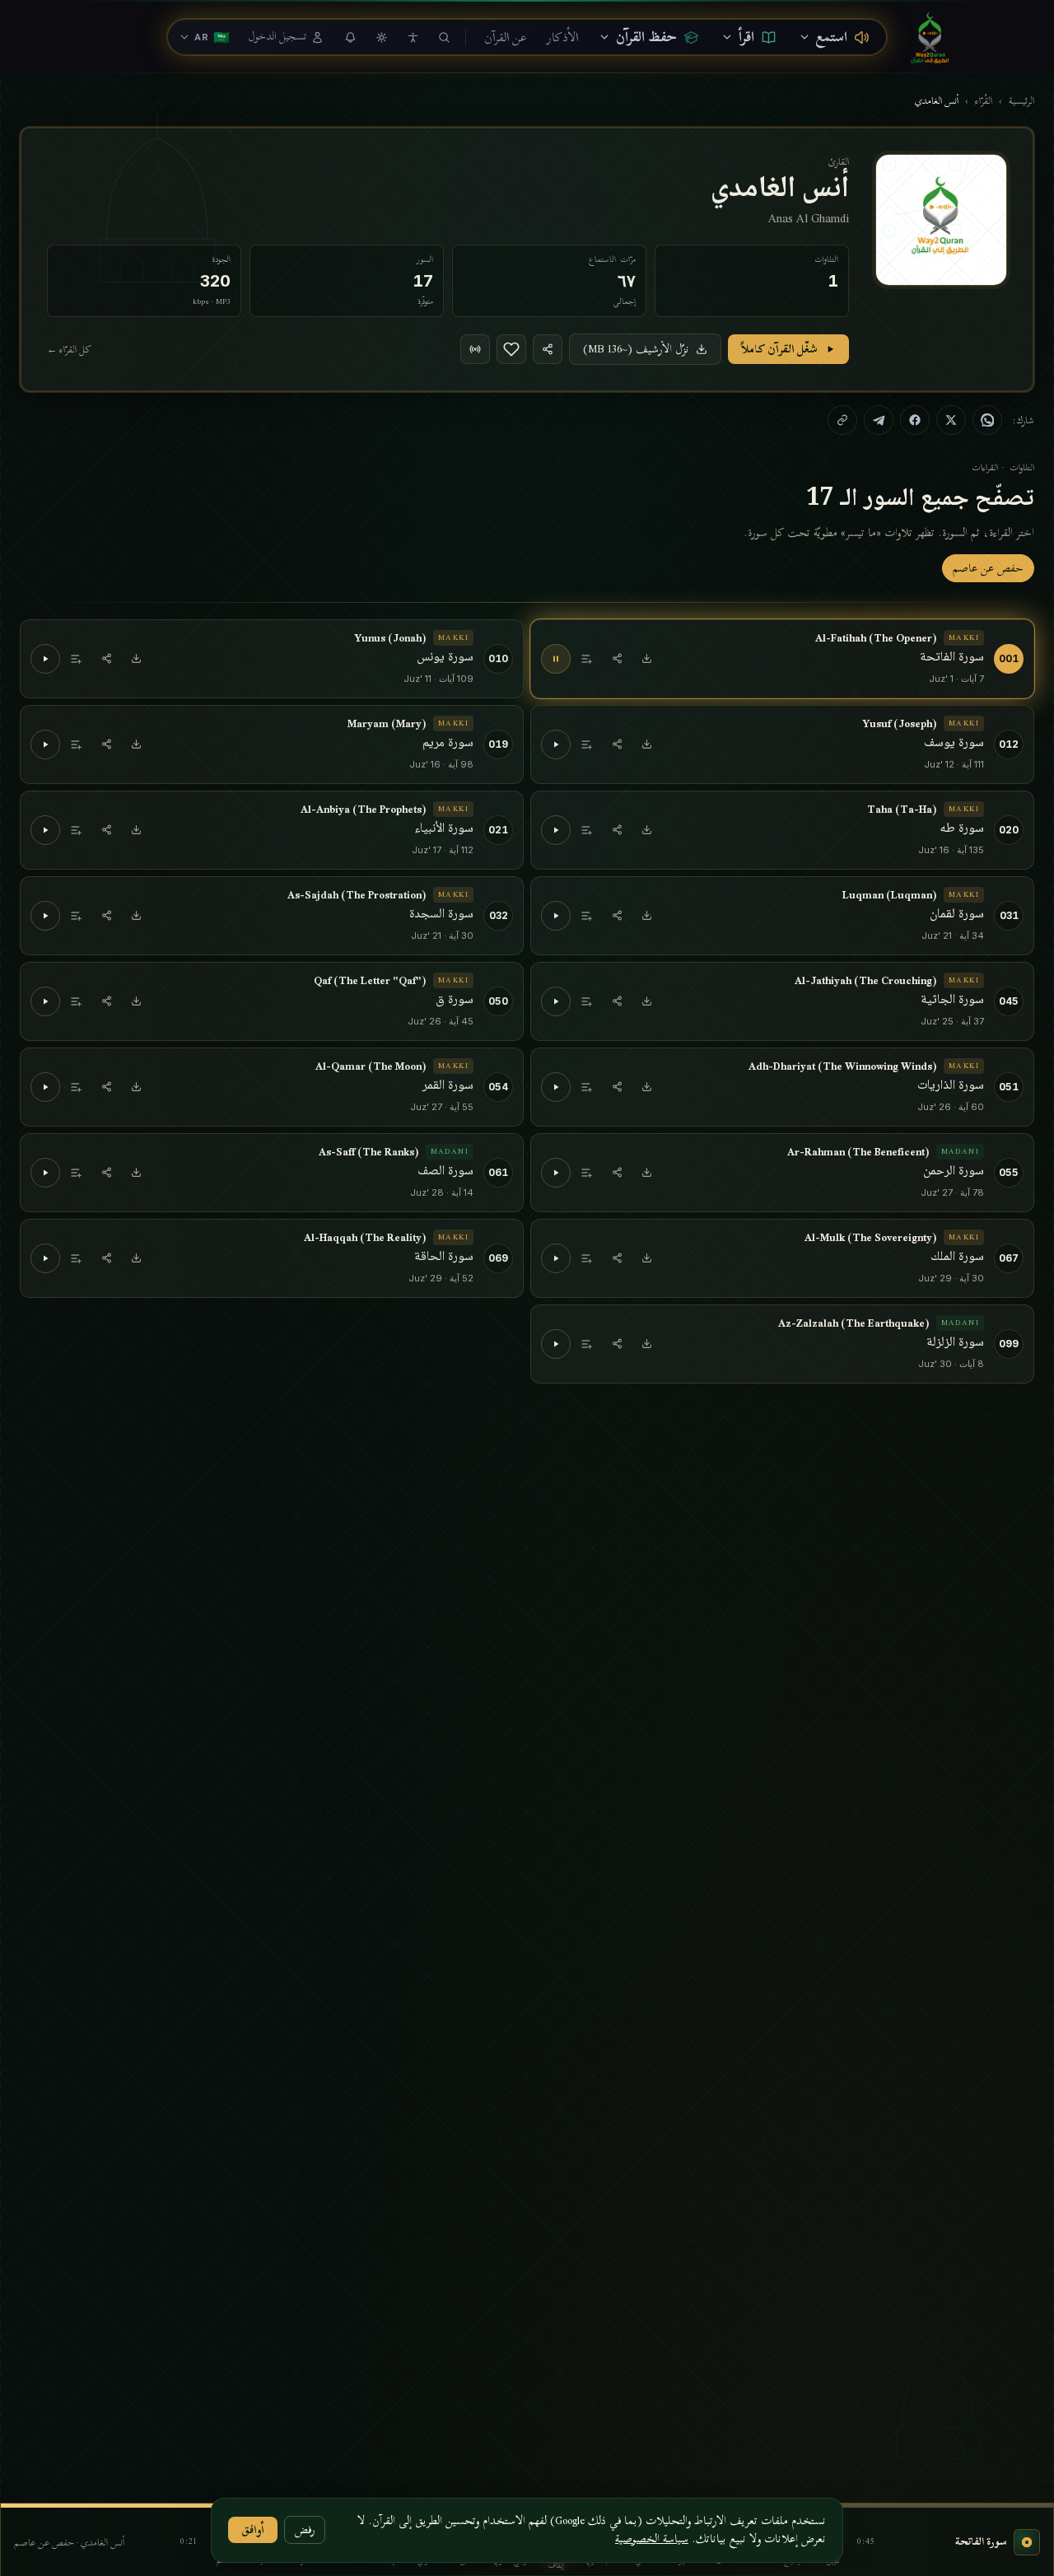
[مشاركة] (617, 659)
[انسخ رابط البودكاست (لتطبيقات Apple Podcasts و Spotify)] (475, 349)
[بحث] (444, 37)
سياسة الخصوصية (652, 2539)
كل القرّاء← (69, 349)
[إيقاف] (556, 659)
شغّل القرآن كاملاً (779, 349)
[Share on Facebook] (915, 420)
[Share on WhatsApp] (987, 420)
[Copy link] (842, 420)
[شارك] (548, 349)
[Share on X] (951, 420)
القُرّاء (984, 100)
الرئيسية (1021, 100)
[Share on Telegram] (879, 420)
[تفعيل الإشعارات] (350, 37)
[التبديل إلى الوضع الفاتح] (381, 37)
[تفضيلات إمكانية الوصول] (413, 37)
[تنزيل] (646, 659)
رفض (305, 2529)
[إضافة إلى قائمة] (587, 659)
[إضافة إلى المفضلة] (511, 349)
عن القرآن (506, 37)
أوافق (253, 2529)
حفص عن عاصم (988, 568)
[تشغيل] (45, 659)
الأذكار (562, 37)
